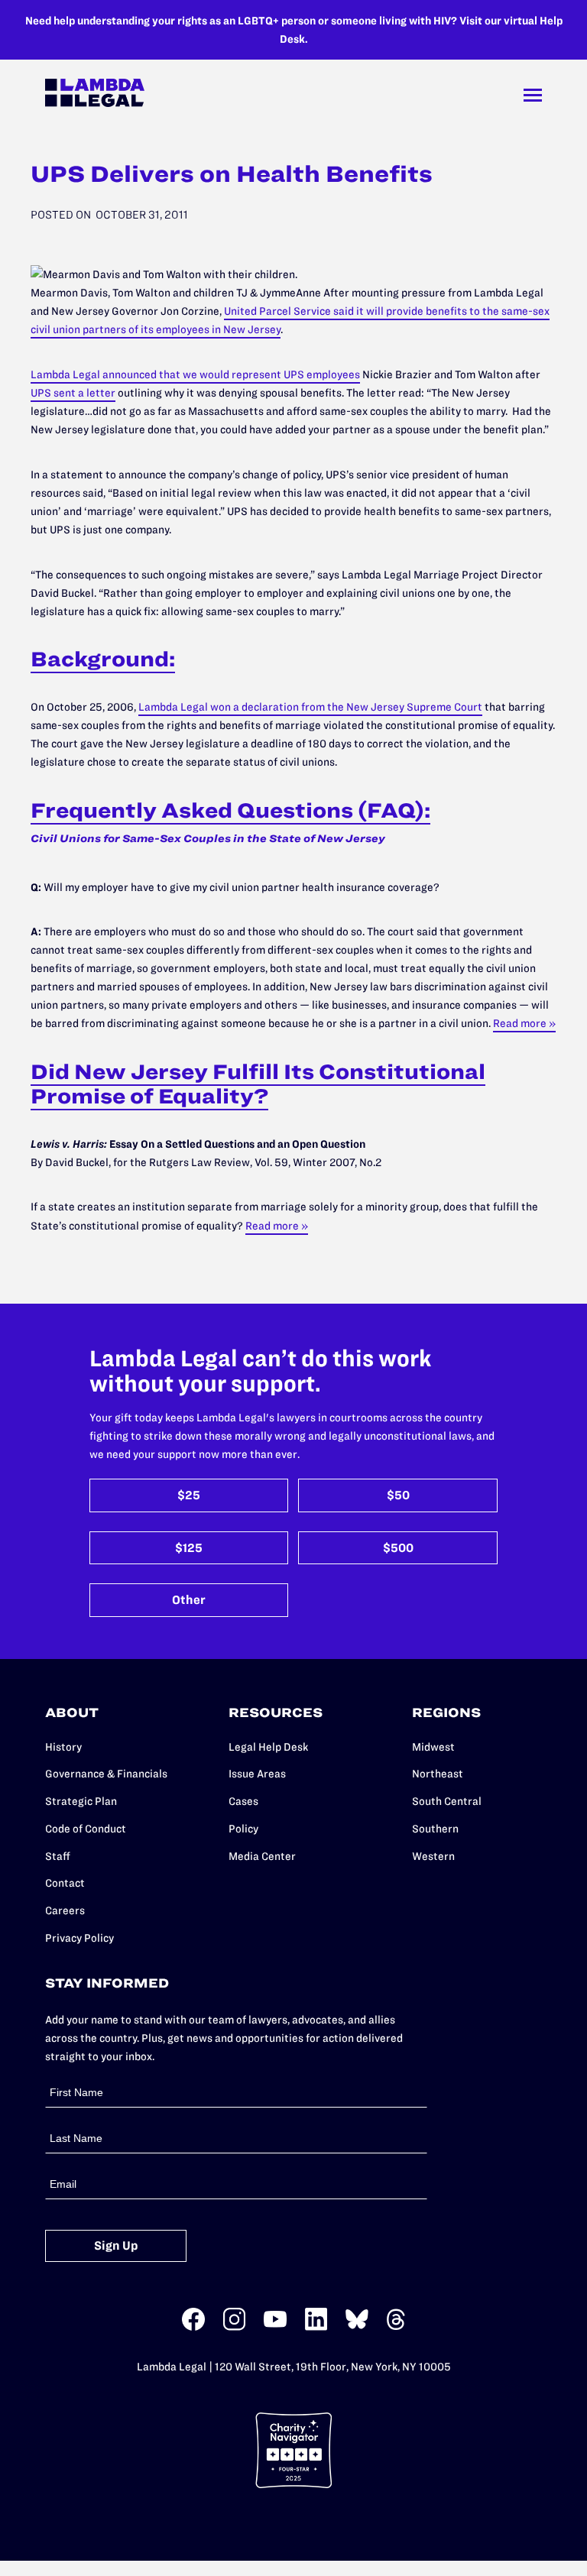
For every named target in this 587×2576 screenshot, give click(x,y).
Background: (103, 659)
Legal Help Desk (268, 1747)
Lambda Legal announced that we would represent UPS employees (195, 374)
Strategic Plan (81, 1801)
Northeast (438, 1774)
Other (189, 1600)
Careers (65, 1910)
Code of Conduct (86, 1829)
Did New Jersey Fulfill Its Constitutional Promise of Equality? (258, 1084)
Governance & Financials (106, 1774)
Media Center (262, 1856)
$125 (189, 1548)
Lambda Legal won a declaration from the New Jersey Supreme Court (310, 707)
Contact (65, 1883)
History (63, 1747)
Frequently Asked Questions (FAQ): (230, 810)
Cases (243, 1801)
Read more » (524, 1023)
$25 (189, 1495)
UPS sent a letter (73, 393)
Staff (58, 1856)
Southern (435, 1829)
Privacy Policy (79, 1938)
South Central (447, 1801)
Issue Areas (257, 1774)
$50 (398, 1495)
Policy (243, 1829)
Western (433, 1856)
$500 (398, 1548)
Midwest (433, 1747)
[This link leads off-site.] (193, 2327)
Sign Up (116, 2245)
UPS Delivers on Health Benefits (232, 174)
